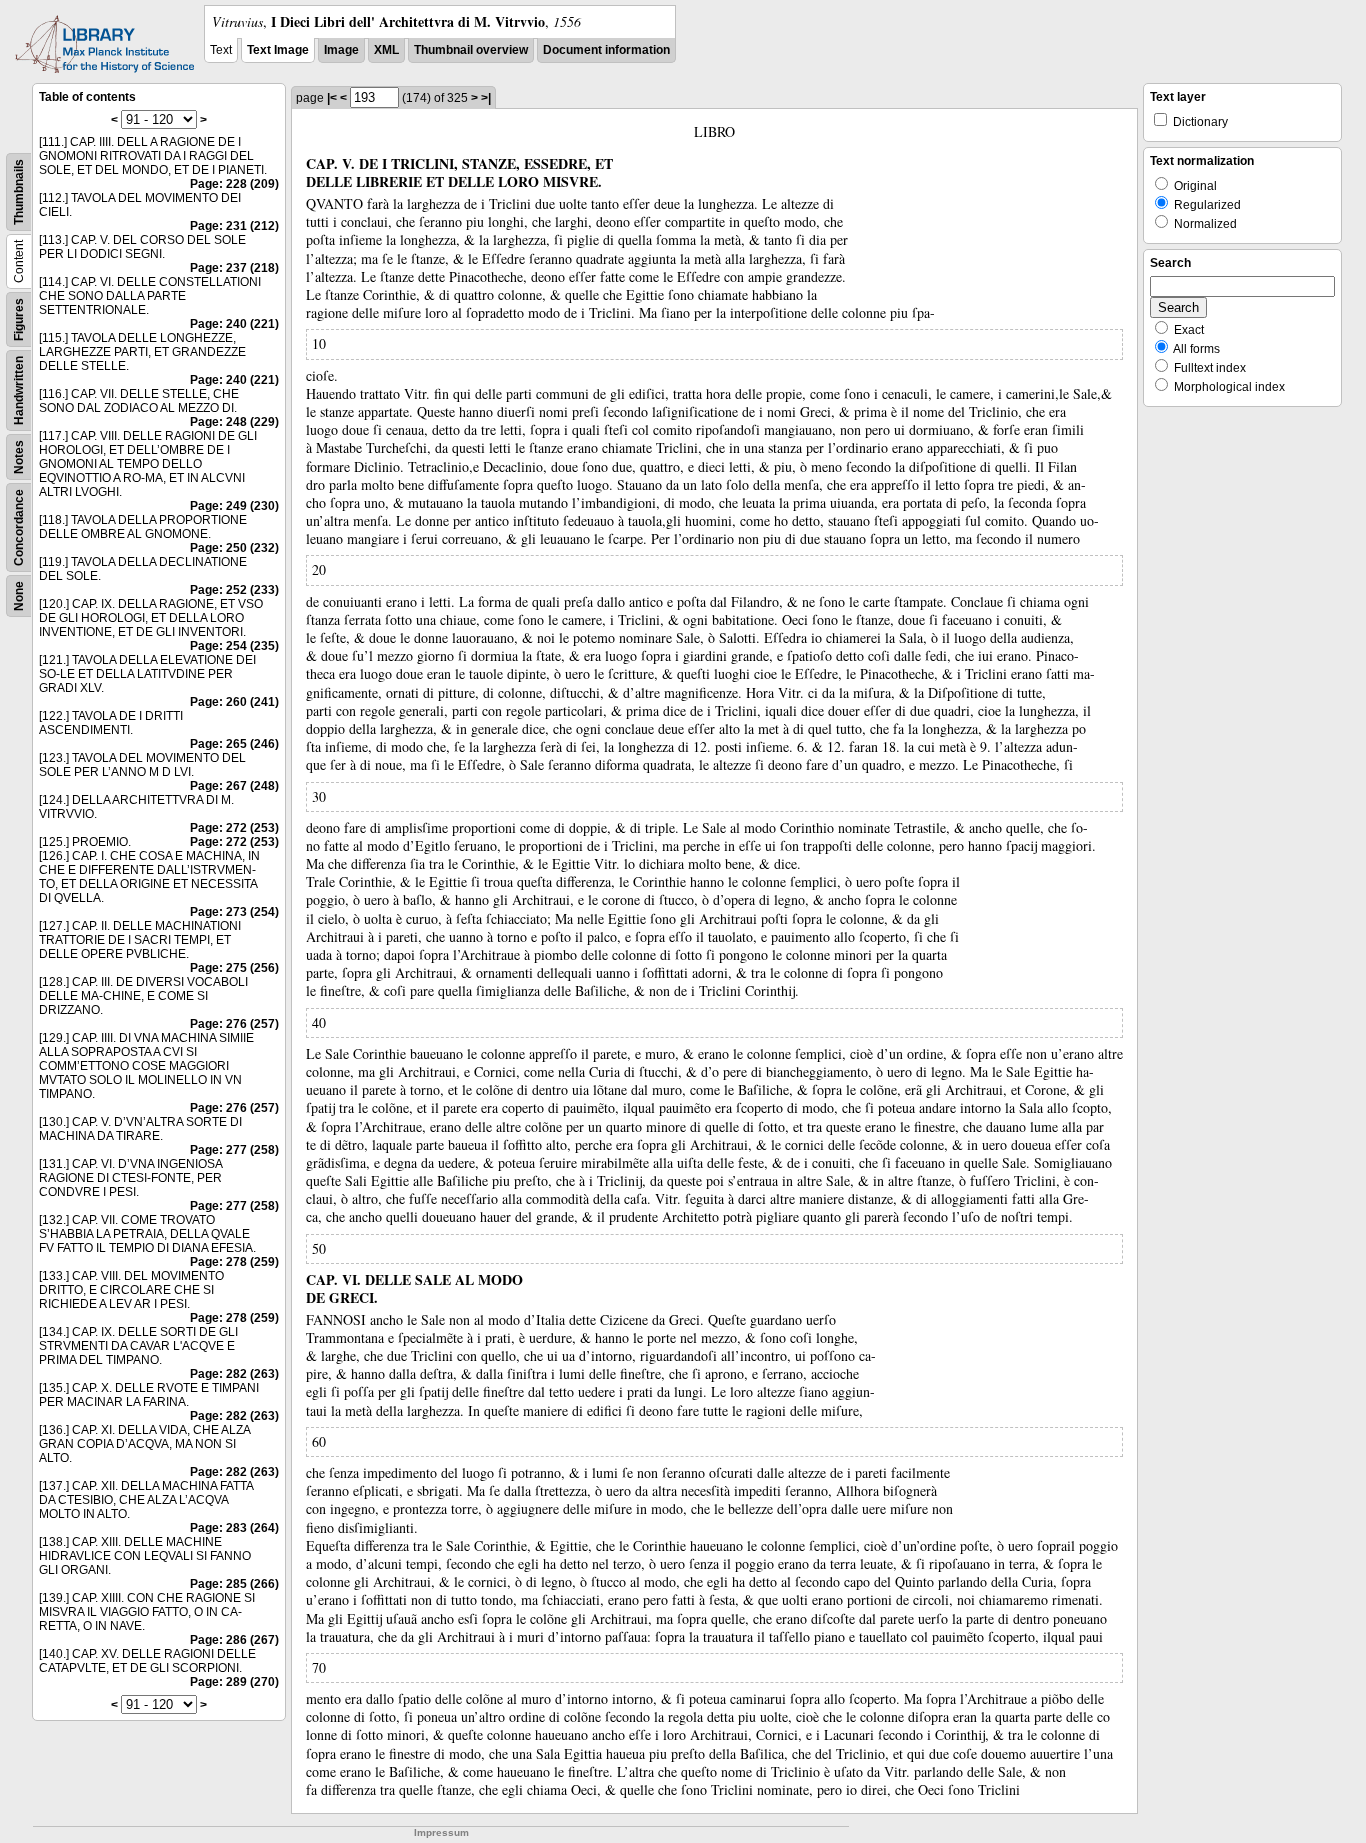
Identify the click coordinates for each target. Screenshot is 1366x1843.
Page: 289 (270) (234, 1682)
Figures (19, 319)
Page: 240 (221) (234, 324)
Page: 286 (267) (234, 1640)
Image (341, 50)
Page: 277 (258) (234, 1150)
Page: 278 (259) (234, 1262)
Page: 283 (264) (234, 1528)
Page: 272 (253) (234, 828)
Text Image (278, 50)
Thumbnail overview (471, 50)
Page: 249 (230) (234, 506)
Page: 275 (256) (234, 968)
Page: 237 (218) (234, 268)
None (19, 596)
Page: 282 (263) (234, 1374)
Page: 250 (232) (234, 548)
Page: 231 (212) (234, 226)
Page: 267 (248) (234, 786)
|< (332, 98)
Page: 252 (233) (234, 590)
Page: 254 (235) (234, 646)
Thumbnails (19, 192)
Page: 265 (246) (234, 744)
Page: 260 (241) (234, 702)
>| (486, 98)
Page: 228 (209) (234, 184)
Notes (19, 457)
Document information (606, 50)
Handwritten (19, 390)
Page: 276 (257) (234, 1024)
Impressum (441, 1832)
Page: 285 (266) (234, 1584)
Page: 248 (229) (234, 422)
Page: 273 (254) (234, 912)
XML (386, 50)
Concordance (19, 527)
